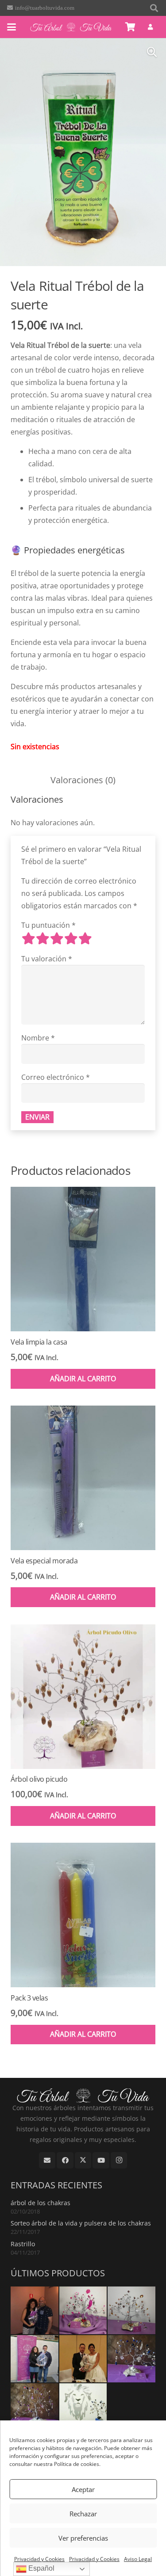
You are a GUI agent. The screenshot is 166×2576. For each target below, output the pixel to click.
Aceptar (83, 2489)
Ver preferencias (83, 2538)
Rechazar (83, 2514)
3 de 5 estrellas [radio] (57, 938)
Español (41, 2568)
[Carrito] (131, 27)
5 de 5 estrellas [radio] (85, 938)
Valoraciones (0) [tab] (83, 780)
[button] (154, 8)
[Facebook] (65, 2161)
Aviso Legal (138, 2559)
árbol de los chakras (41, 2203)
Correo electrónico (56, 1077)
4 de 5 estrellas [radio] (71, 938)
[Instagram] (119, 2161)
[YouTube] (101, 2161)
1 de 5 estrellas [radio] (28, 938)
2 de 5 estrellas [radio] (42, 938)
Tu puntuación (48, 925)
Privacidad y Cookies (39, 2559)
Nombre (38, 1038)
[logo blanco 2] (71, 27)
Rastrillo (23, 2244)
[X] (83, 2161)
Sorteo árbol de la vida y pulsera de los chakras (81, 2223)
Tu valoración (47, 959)
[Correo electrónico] (47, 2161)
